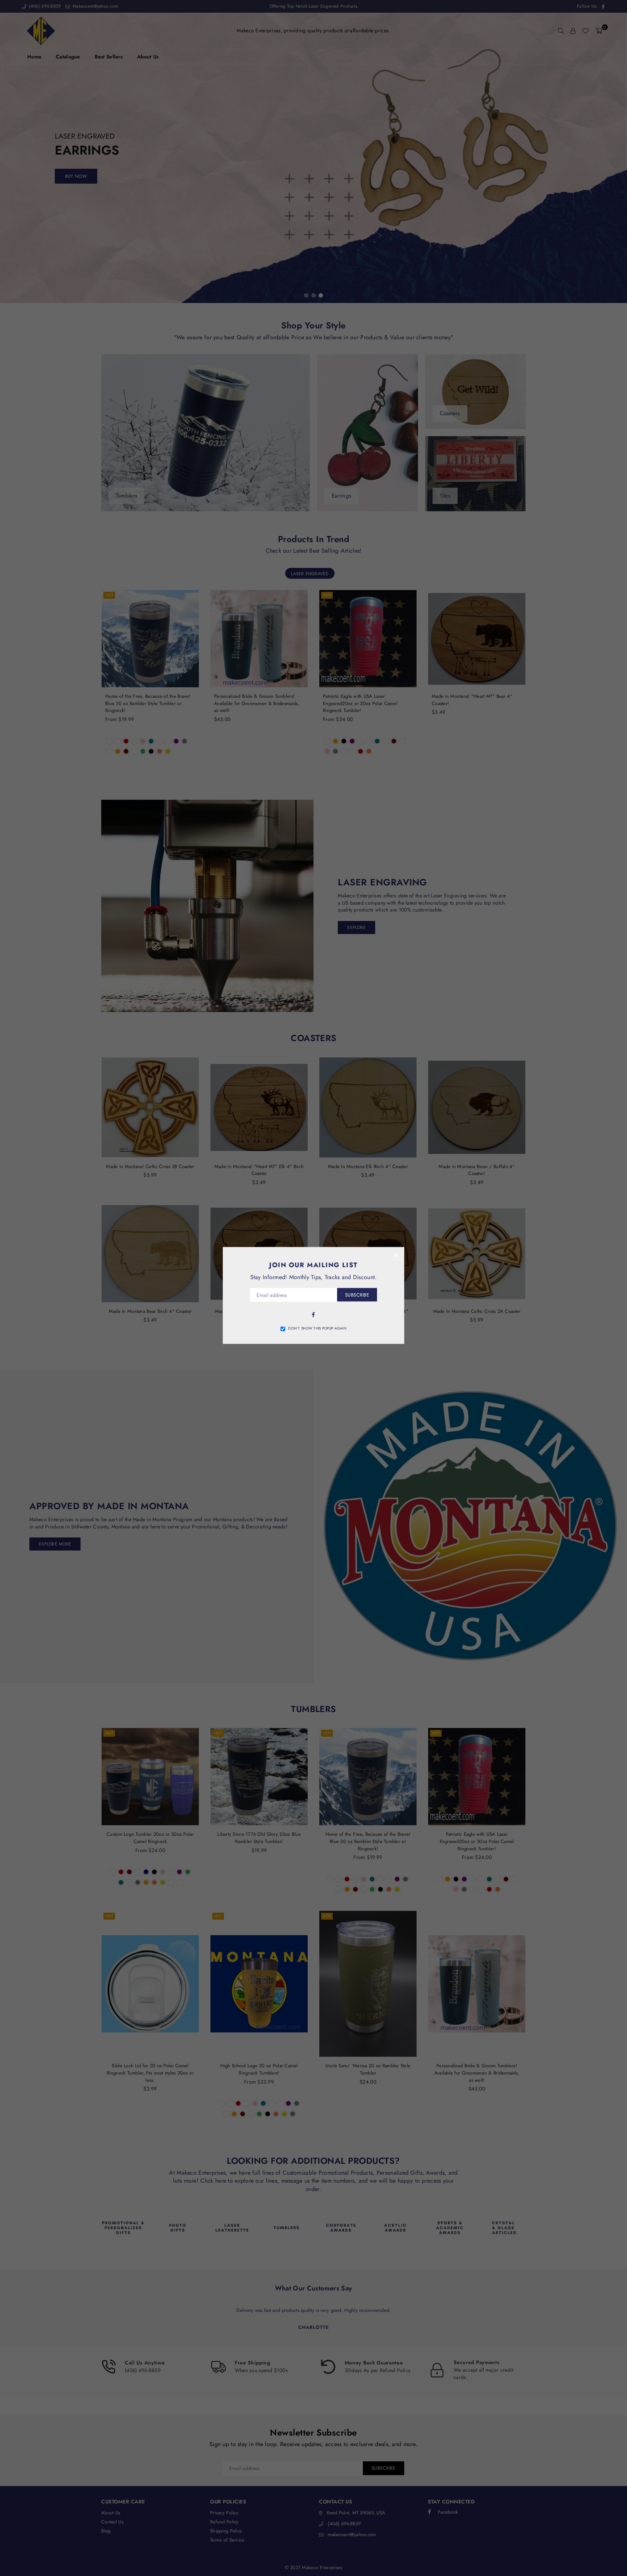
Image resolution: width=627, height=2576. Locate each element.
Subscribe (357, 1295)
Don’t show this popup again (317, 1328)
